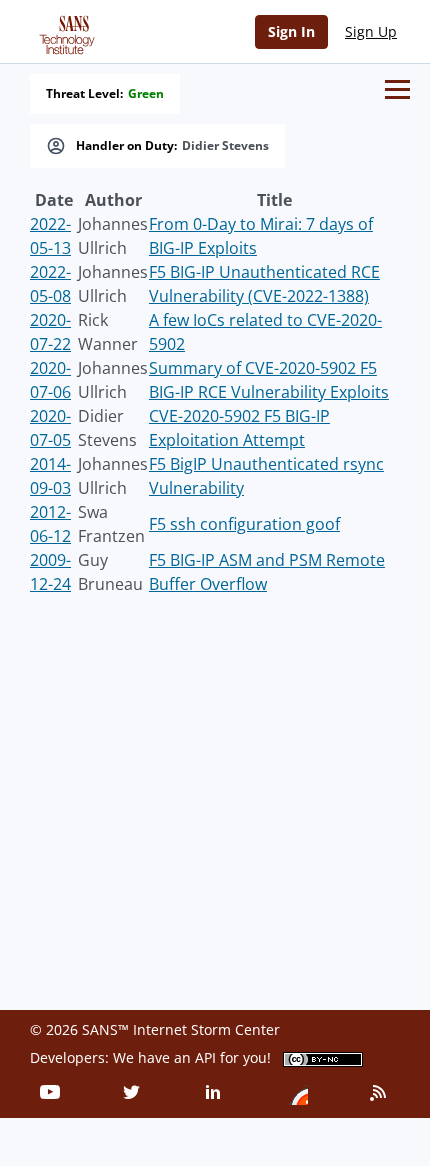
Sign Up (371, 31)
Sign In (291, 31)
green (146, 94)
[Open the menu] (397, 89)
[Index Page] (64, 31)
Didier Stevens (225, 146)
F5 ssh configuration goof (244, 524)
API (205, 1057)
